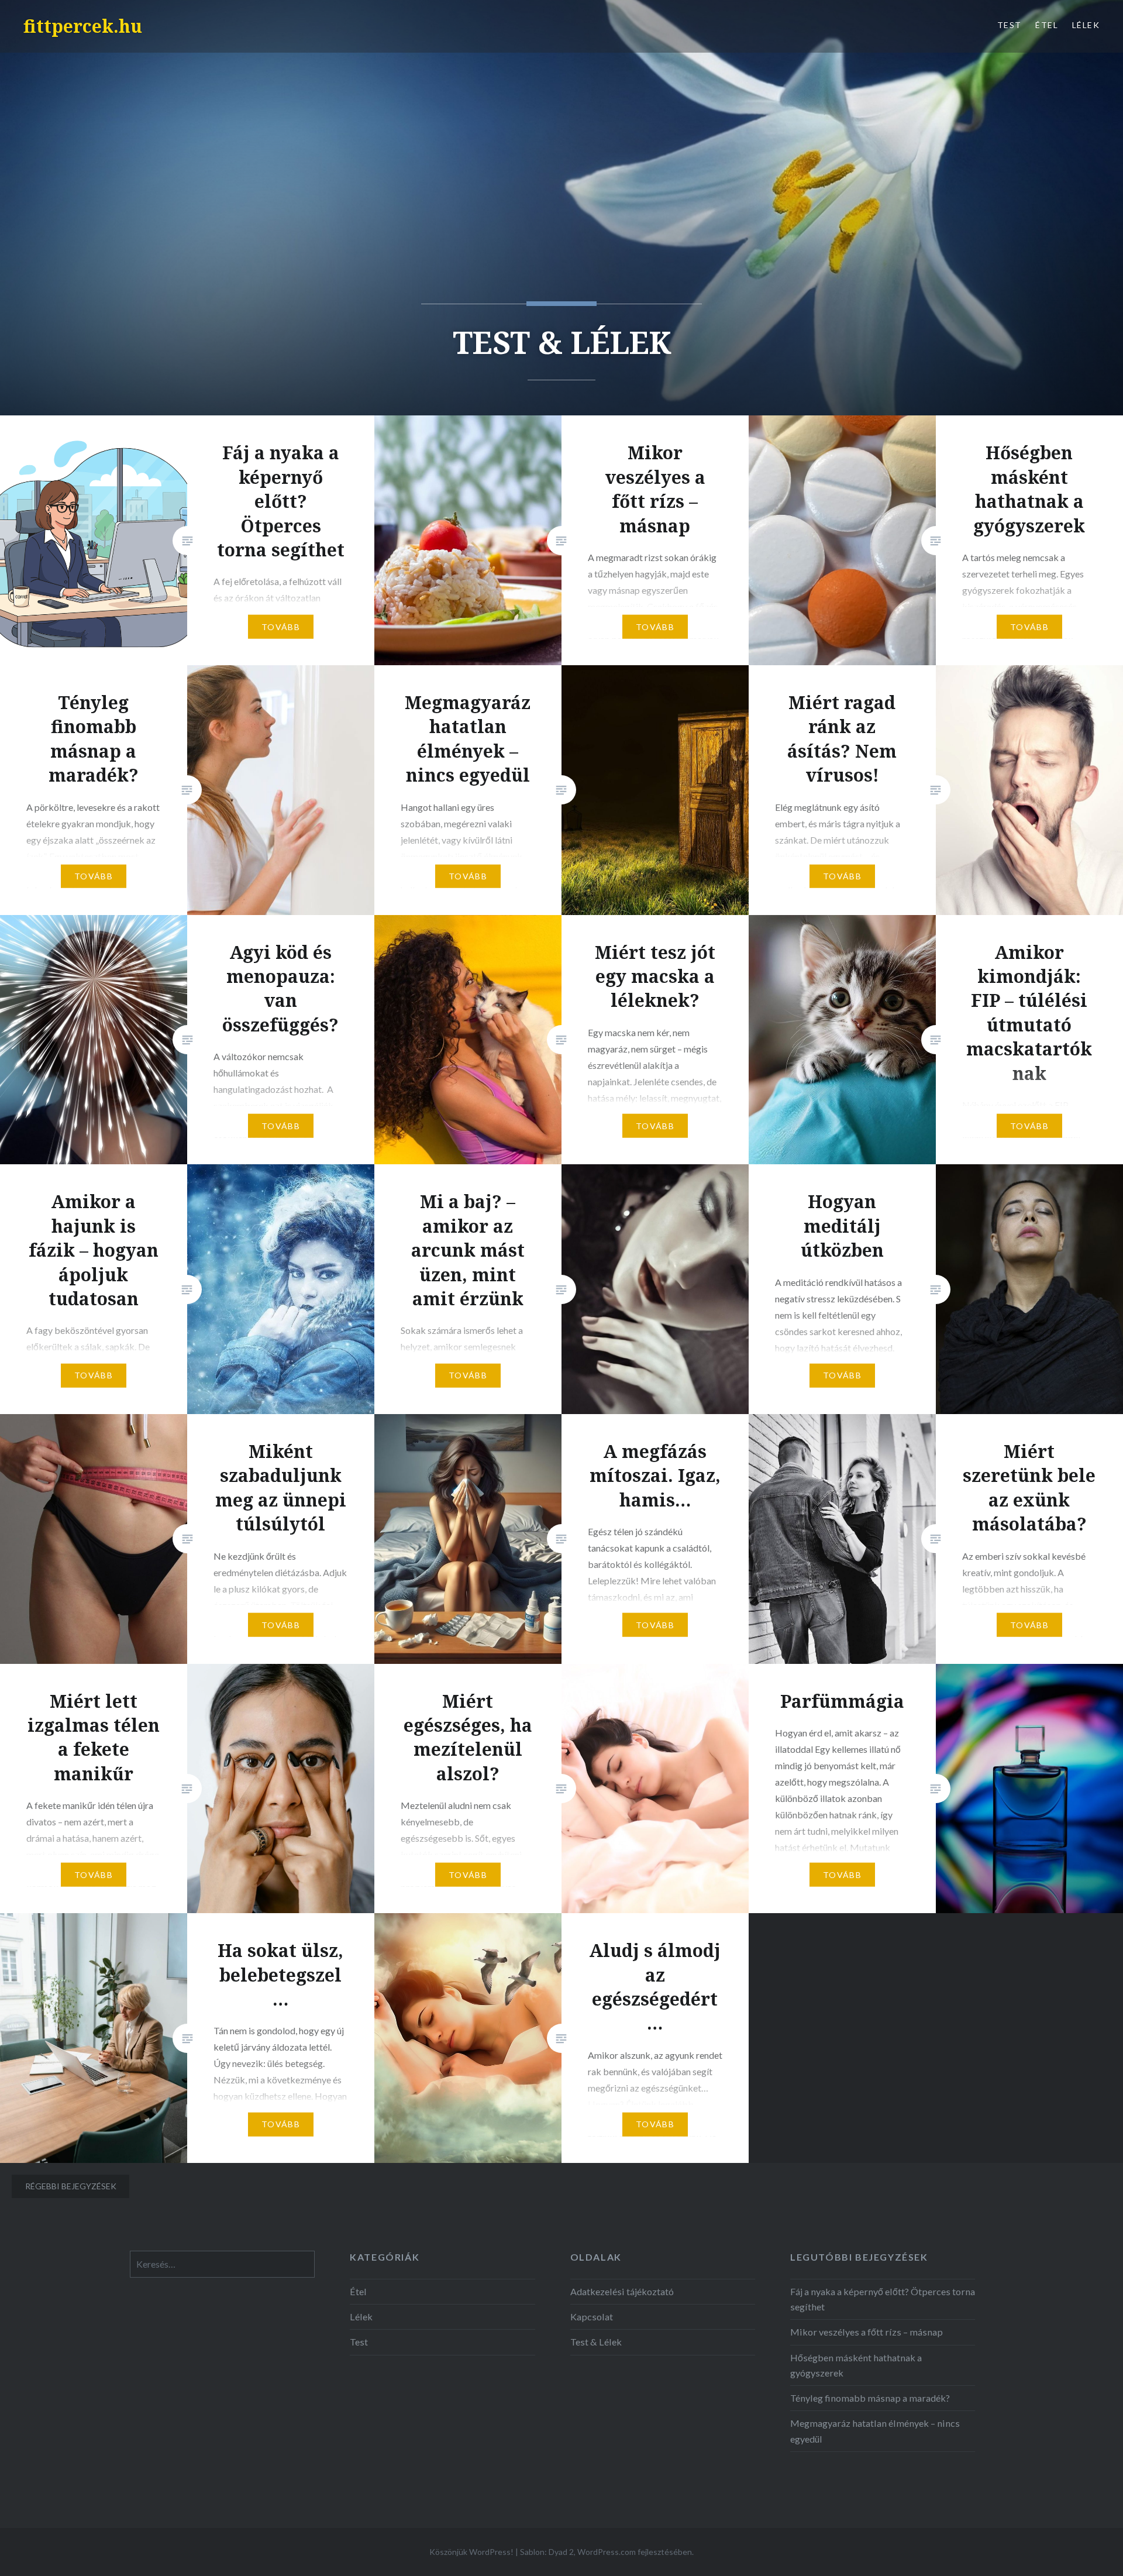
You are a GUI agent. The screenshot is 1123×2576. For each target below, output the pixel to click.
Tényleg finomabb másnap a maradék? (870, 2398)
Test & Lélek (596, 2342)
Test (1010, 25)
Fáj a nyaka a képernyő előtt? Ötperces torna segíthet (883, 2299)
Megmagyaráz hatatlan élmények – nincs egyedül (875, 2431)
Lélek (1086, 25)
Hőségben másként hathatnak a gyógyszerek (856, 2365)
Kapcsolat (592, 2317)
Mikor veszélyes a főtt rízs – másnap (867, 2332)
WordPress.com (607, 2552)
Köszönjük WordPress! (471, 2552)
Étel (1047, 25)
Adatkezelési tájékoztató (622, 2291)
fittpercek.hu (83, 26)
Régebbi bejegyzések (71, 2186)
